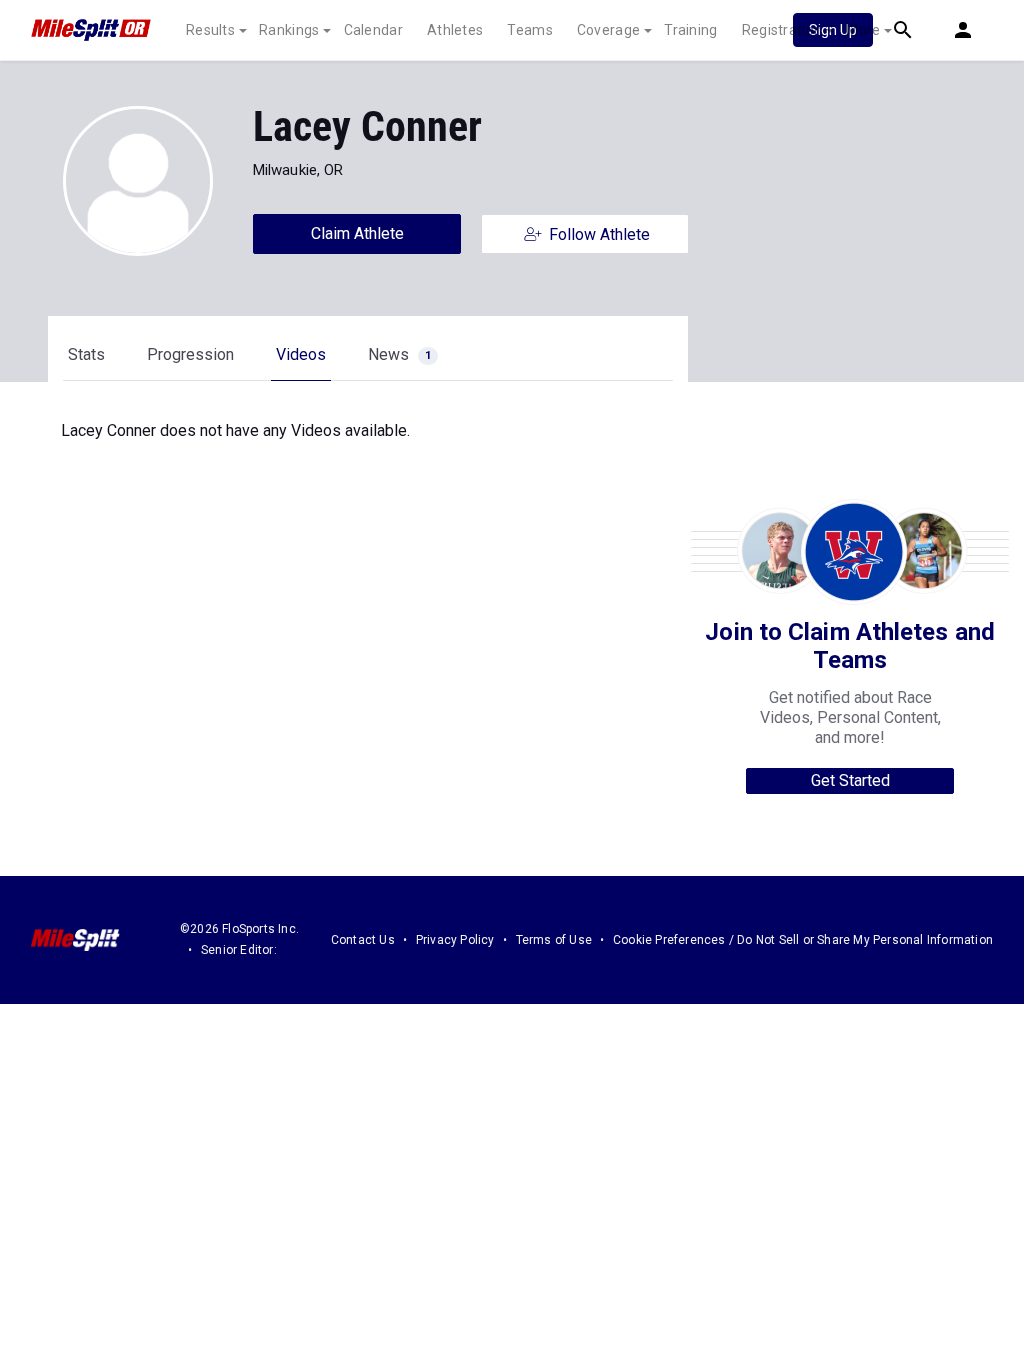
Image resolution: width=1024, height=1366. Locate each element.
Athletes (455, 30)
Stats (86, 354)
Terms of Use (554, 940)
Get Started (850, 780)
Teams (530, 30)
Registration (782, 30)
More (863, 30)
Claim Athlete (357, 233)
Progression (190, 354)
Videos (301, 354)
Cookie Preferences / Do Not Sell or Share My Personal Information (803, 940)
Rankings (289, 30)
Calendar (373, 30)
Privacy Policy (455, 940)
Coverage (608, 30)
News (399, 354)
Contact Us (363, 940)
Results (210, 30)
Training (690, 30)
